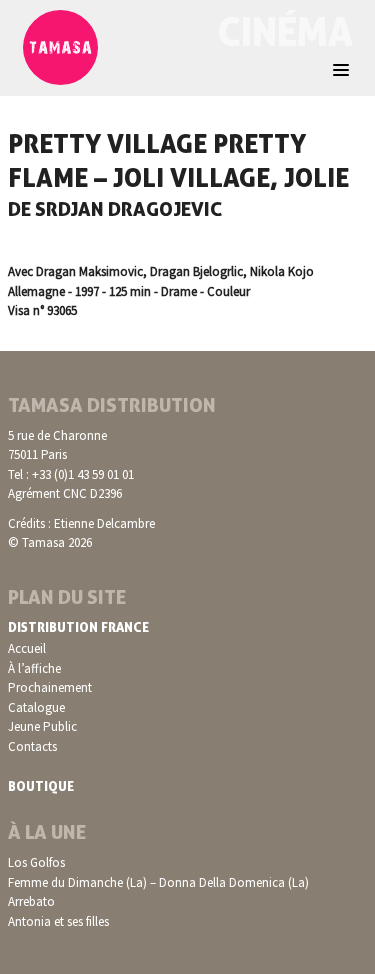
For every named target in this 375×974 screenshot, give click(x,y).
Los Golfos (36, 862)
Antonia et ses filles (58, 921)
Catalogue (36, 707)
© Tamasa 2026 (50, 542)
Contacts (32, 746)
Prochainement (50, 687)
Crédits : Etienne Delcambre (81, 523)
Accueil (27, 648)
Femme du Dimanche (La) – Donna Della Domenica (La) (158, 882)
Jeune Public (42, 726)
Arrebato (31, 901)
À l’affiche (34, 668)
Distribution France (78, 627)
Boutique (41, 786)
